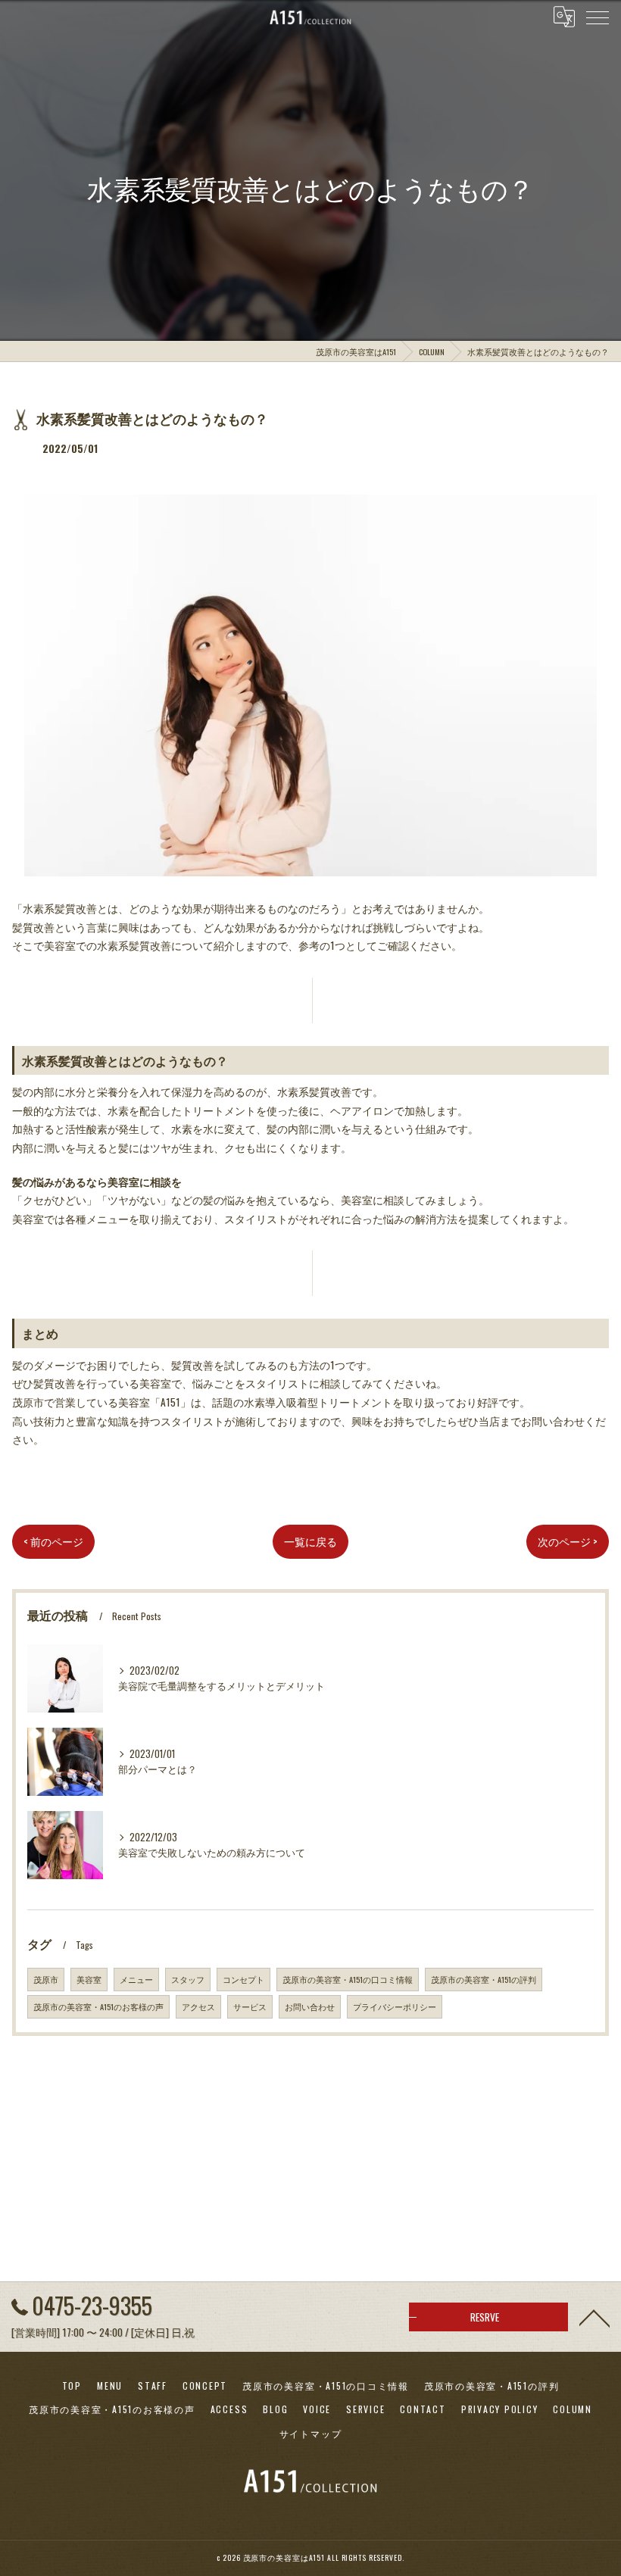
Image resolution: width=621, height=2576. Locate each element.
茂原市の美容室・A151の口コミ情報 (348, 1979)
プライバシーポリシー (395, 2006)
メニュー (136, 1979)
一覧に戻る (310, 1541)
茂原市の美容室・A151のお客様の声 (98, 2006)
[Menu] (598, 17)
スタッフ (188, 1979)
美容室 (89, 1979)
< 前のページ (53, 1541)
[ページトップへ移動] (594, 2317)
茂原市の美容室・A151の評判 (484, 1979)
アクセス (198, 2006)
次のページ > (568, 1541)
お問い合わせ (310, 2006)
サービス (250, 2006)
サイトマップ (311, 2433)
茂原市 (46, 1979)
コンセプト (243, 1979)
